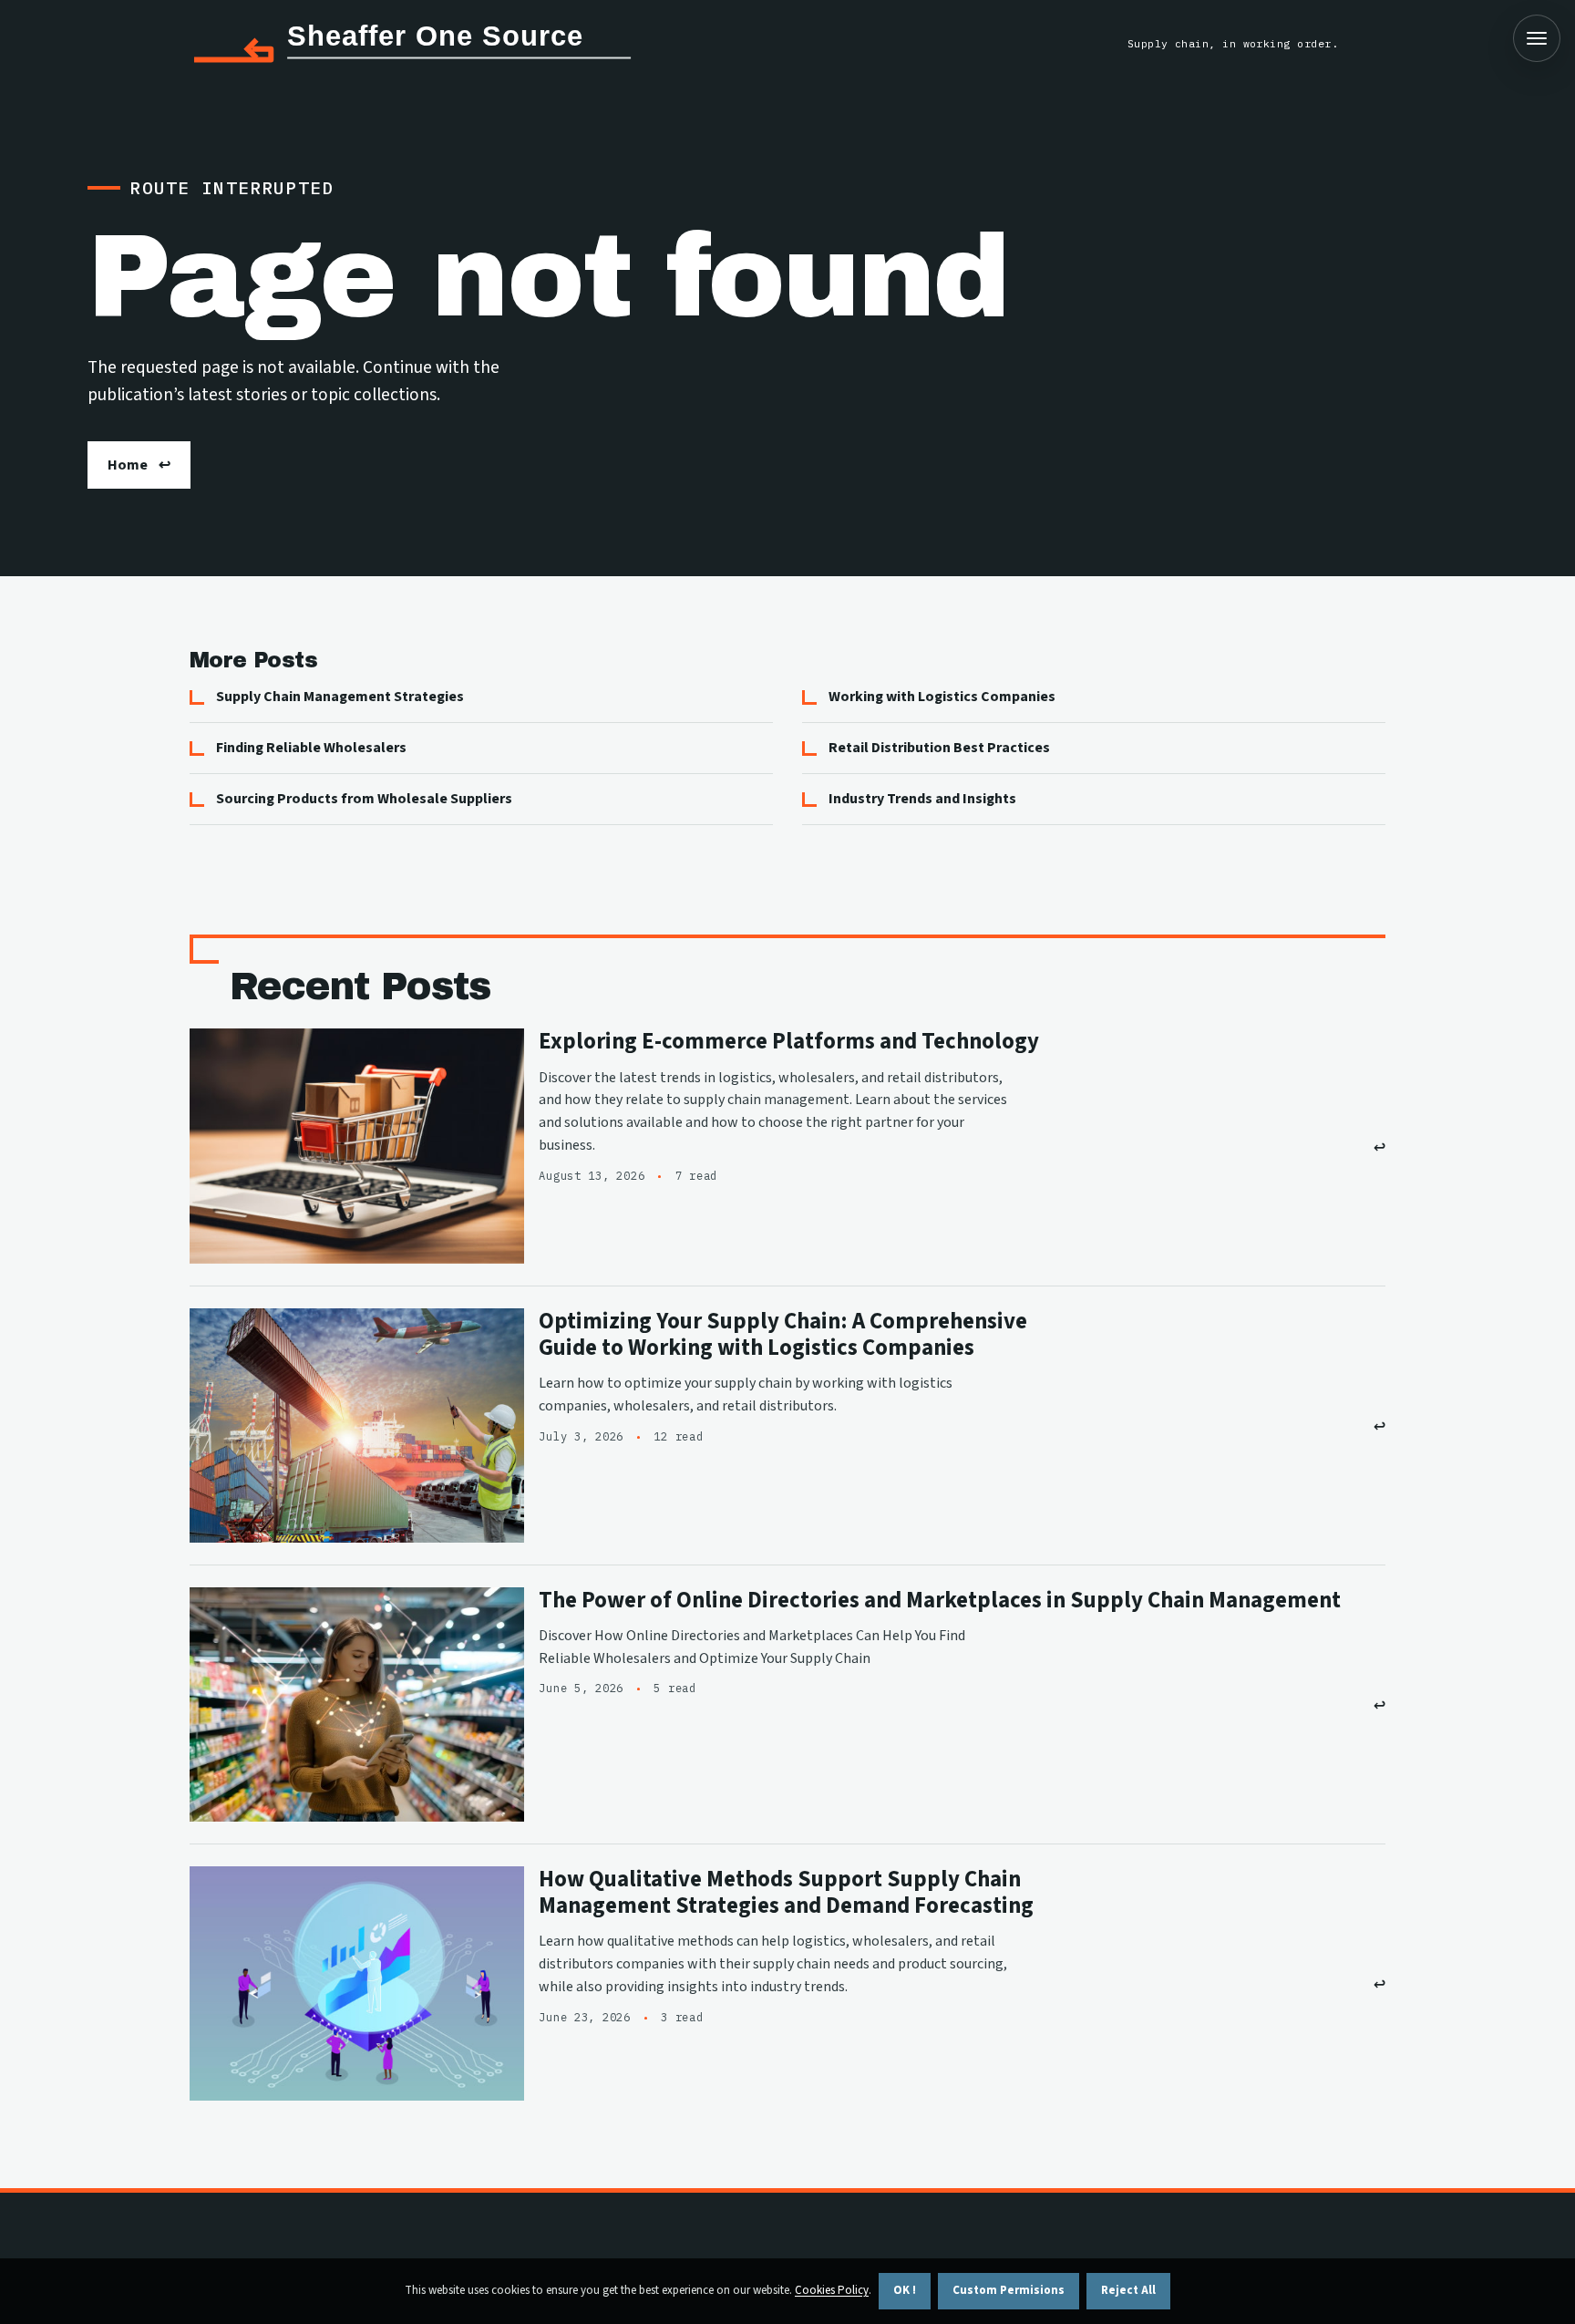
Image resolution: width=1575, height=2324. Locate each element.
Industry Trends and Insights (922, 799)
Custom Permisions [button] (1009, 2290)
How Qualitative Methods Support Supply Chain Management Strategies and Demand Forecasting (786, 1893)
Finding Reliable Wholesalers (311, 748)
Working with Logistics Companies (942, 697)
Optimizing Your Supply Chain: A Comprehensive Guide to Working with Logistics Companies (783, 1335)
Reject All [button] (1128, 2290)
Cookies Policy (832, 2290)
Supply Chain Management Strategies (340, 697)
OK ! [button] (905, 2290)
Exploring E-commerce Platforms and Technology (789, 1042)
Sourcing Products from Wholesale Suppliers (364, 799)
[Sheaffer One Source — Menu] (1537, 38)
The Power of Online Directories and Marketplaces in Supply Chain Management (940, 1601)
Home (128, 465)
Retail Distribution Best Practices (939, 748)
